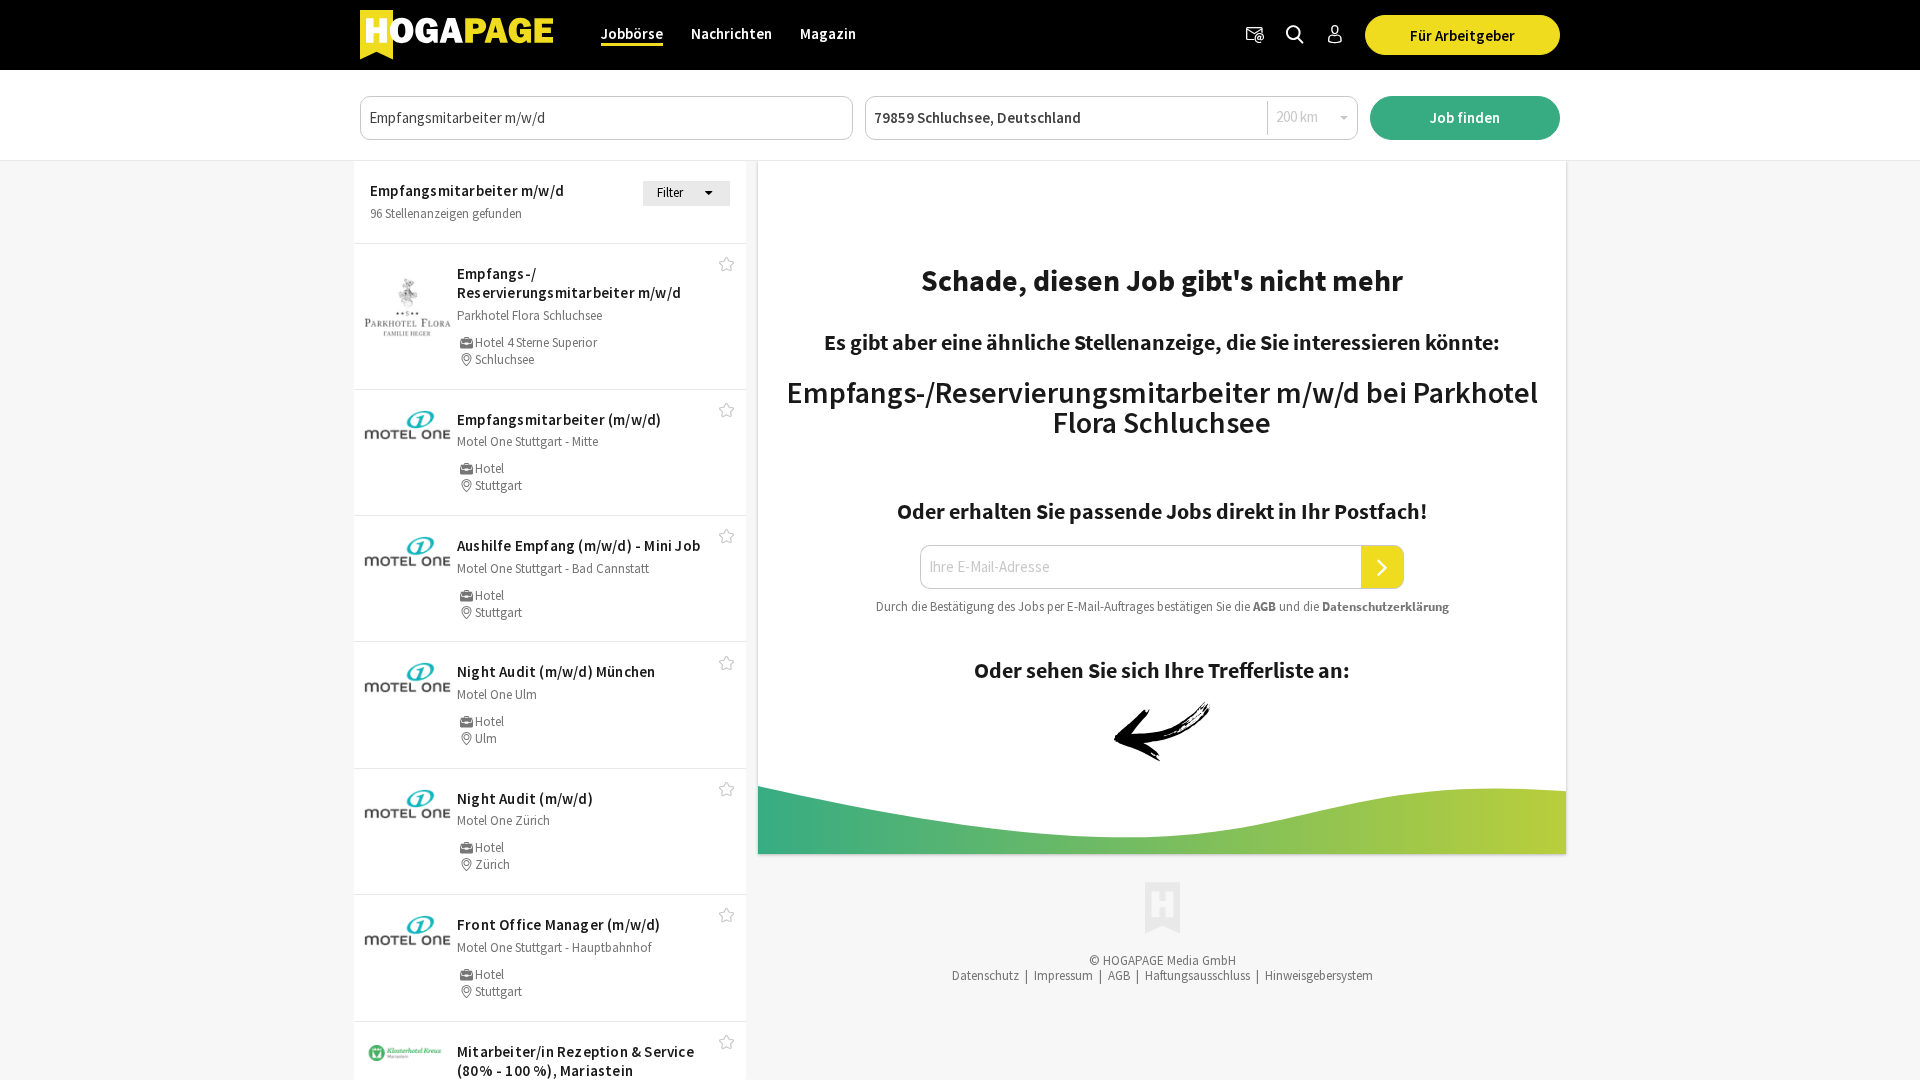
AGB (1264, 606)
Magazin (828, 33)
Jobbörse (632, 33)
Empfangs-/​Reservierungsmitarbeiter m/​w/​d (569, 283)
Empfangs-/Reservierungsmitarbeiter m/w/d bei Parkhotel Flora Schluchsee (1162, 407)
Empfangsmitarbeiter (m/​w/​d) (559, 419)
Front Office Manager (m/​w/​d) (559, 924)
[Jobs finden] (1295, 35)
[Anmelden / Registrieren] (1335, 35)
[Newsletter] (1255, 35)
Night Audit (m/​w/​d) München (556, 671)
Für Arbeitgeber (1462, 35)
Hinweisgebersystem (1319, 975)
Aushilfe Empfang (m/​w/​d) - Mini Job (578, 545)
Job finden (1465, 117)
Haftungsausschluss (1197, 975)
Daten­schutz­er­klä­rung (1385, 606)
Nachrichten (731, 33)
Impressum (1063, 975)
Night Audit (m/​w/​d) (525, 798)
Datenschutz (985, 975)
